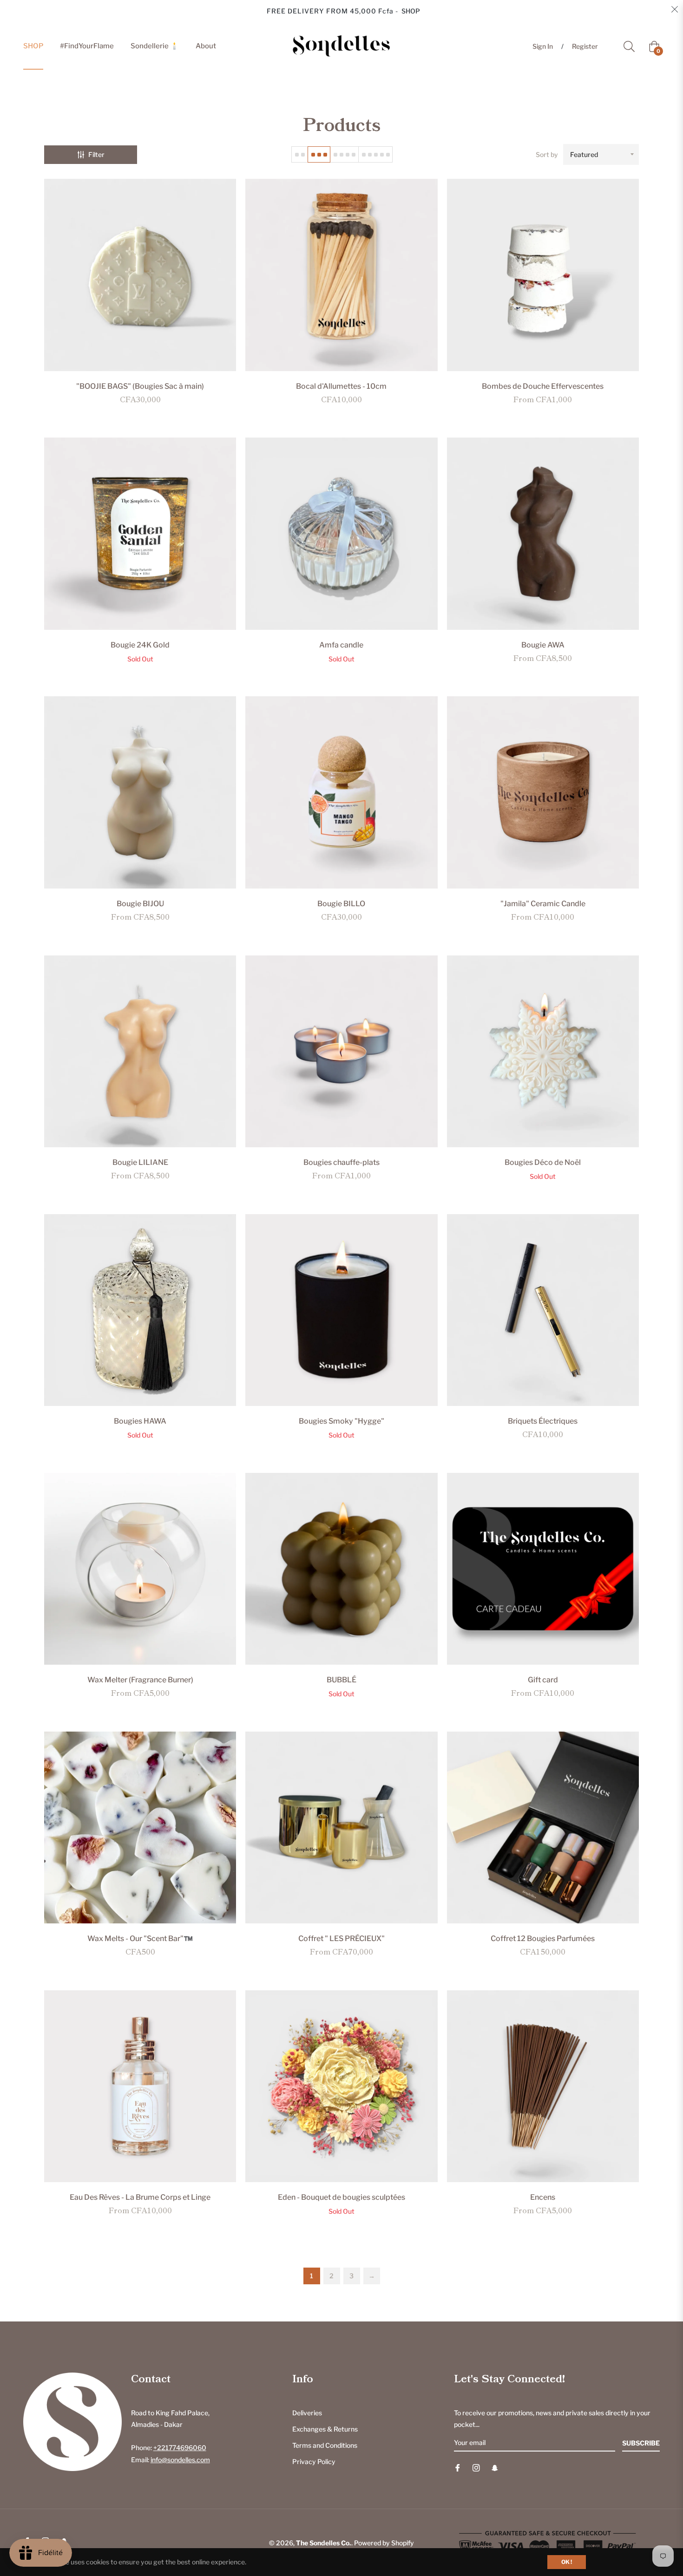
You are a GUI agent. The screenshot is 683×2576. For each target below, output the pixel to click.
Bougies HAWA (140, 1421)
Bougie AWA (543, 645)
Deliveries (307, 2413)
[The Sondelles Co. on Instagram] (476, 2467)
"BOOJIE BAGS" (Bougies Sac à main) (140, 386)
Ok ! (567, 2562)
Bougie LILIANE (140, 1162)
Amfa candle (341, 645)
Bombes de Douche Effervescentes (543, 386)
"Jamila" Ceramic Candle (543, 904)
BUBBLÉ (341, 1680)
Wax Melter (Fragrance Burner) (140, 1680)
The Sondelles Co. (324, 2543)
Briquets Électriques (543, 1421)
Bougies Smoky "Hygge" (341, 1421)
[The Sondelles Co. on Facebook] (458, 2467)
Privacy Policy (314, 2462)
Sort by (547, 154)
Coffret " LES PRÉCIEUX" (341, 1939)
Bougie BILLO (341, 904)
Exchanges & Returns (325, 2429)
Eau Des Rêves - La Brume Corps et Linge (140, 2197)
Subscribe (641, 2443)
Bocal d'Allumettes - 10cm (341, 386)
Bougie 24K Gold (140, 645)
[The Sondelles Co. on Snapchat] (495, 2467)
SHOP (411, 11)
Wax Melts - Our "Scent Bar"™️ (140, 1939)
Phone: (169, 2448)
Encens (543, 2197)
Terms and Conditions (325, 2445)
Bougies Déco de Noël (543, 1162)
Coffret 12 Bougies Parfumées (543, 1939)
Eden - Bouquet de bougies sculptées (341, 2197)
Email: (171, 2460)
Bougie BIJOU (140, 904)
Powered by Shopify (384, 2543)
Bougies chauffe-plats (341, 1162)
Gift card (543, 1680)
